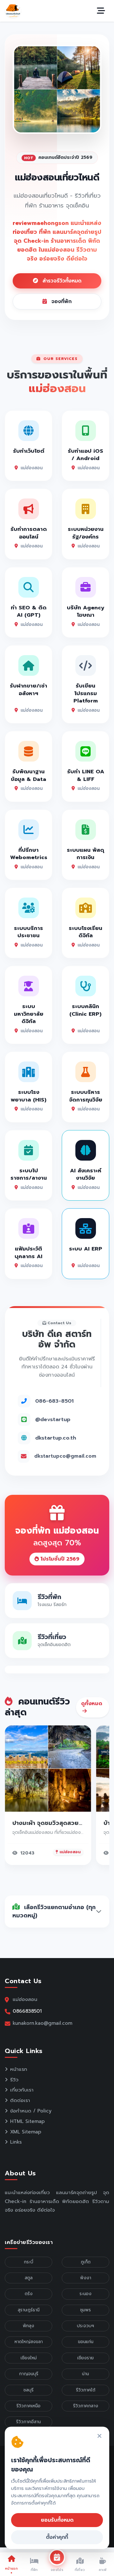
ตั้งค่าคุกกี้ (57, 2537)
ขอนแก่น (86, 2342)
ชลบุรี (28, 2390)
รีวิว (14, 2080)
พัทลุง (28, 2326)
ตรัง (29, 2294)
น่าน (85, 2374)
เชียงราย (85, 2358)
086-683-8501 (54, 1401)
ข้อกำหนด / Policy (31, 2111)
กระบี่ (28, 2262)
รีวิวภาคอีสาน (28, 2422)
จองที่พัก (60, 302)
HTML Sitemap (27, 2121)
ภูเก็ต (86, 2262)
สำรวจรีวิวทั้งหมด (61, 281)
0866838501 (27, 2011)
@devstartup (53, 1419)
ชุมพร (85, 2310)
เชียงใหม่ (29, 2358)
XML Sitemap (26, 2132)
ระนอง (85, 2294)
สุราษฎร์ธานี (29, 2310)
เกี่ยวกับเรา (22, 2090)
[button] (20, 89)
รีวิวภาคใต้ (86, 2390)
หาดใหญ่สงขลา (29, 2342)
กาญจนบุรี (29, 2374)
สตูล (29, 2278)
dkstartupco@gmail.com (65, 1456)
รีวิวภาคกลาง (86, 2406)
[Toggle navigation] (101, 11)
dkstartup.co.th (56, 1438)
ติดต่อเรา (20, 2100)
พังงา (86, 2278)
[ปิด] (99, 2436)
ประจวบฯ (85, 2326)
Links (16, 2142)
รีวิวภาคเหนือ (28, 2406)
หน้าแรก (19, 2069)
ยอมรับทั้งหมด (57, 2520)
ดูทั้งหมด (92, 1704)
